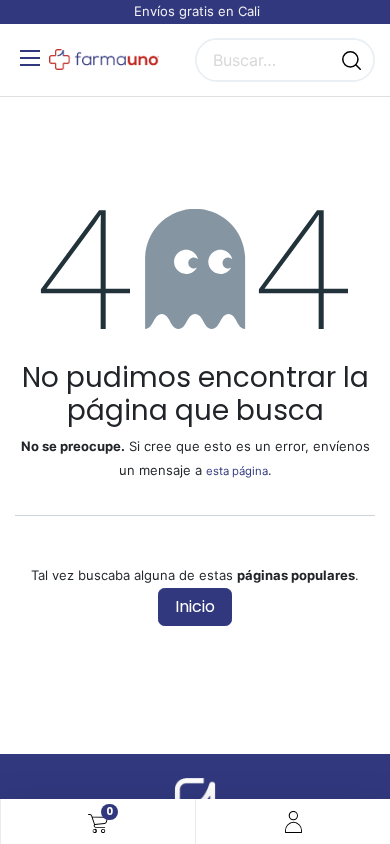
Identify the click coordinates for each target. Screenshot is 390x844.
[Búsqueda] (351, 60)
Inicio (195, 606)
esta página (237, 471)
